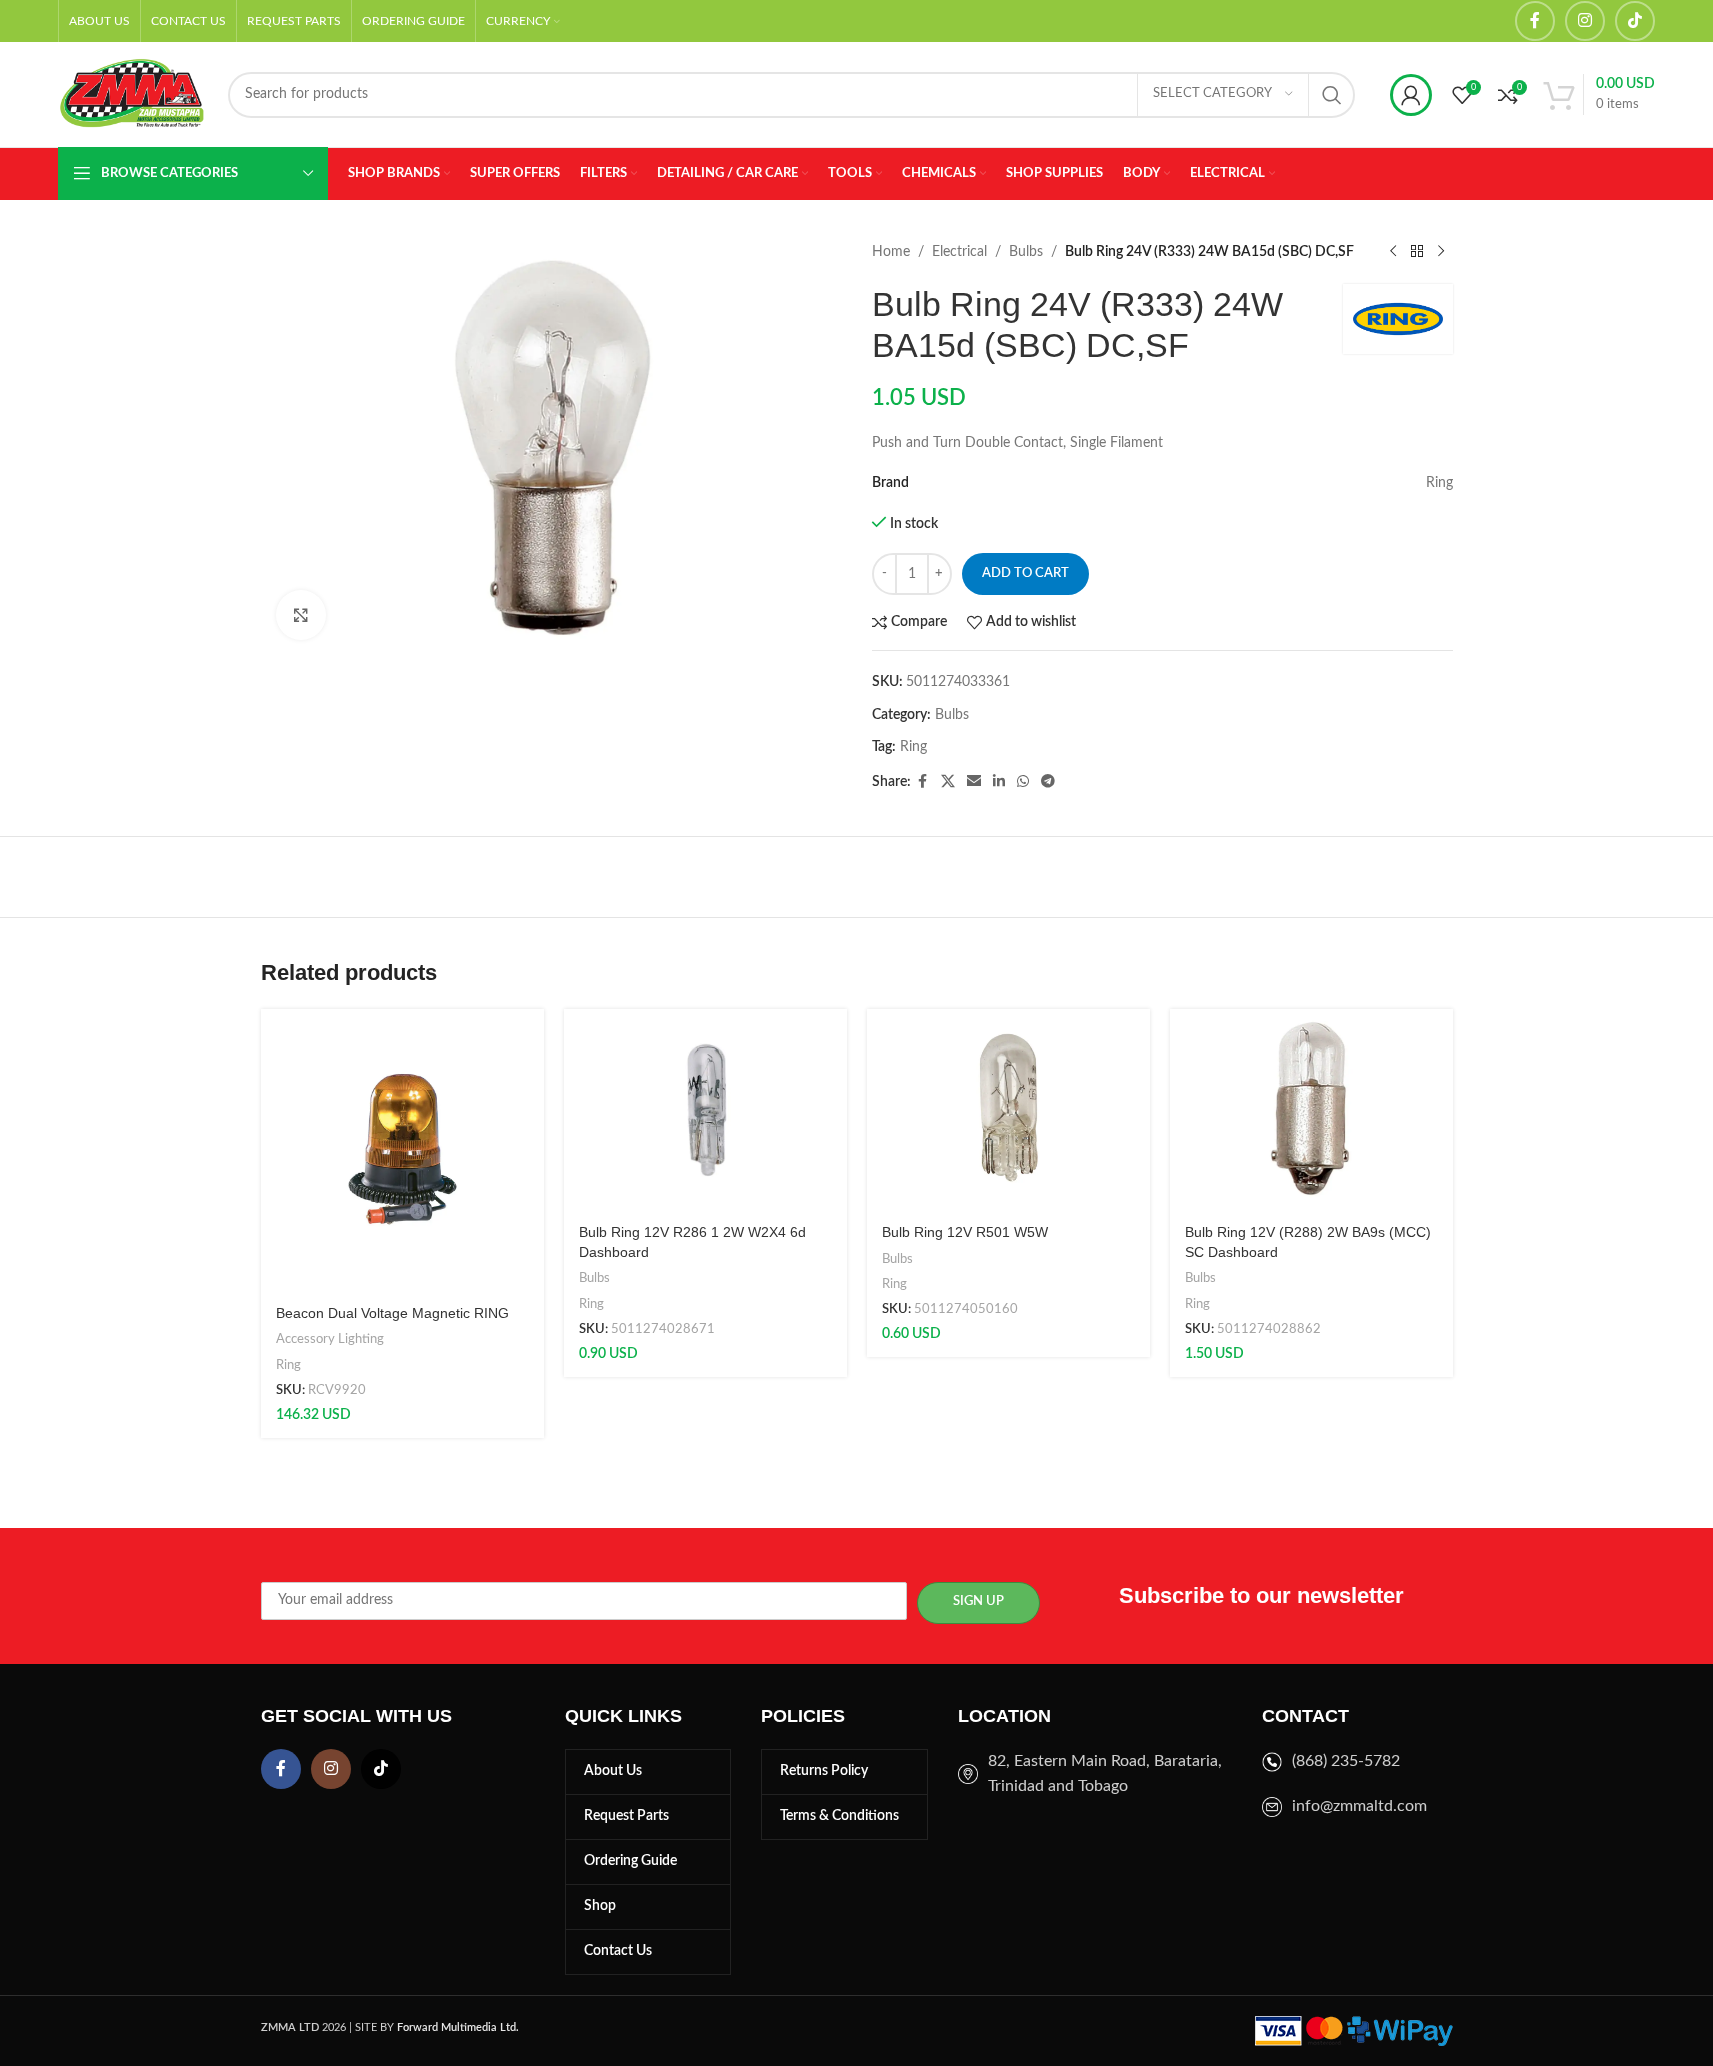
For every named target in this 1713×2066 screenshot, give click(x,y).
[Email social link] (974, 782)
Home (891, 252)
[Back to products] (1417, 252)
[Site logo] (133, 94)
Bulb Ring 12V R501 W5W (965, 1232)
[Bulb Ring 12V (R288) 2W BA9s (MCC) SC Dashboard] (1311, 1110)
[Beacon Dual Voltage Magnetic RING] (402, 1150)
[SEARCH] (1332, 95)
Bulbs (1026, 252)
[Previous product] (1393, 252)
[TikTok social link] (1635, 21)
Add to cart (1025, 573)
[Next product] (1441, 252)
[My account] (1411, 95)
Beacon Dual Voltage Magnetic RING (392, 1313)
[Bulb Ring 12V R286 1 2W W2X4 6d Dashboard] (705, 1110)
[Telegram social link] (1048, 782)
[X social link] (948, 782)
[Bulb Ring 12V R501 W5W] (1008, 1110)
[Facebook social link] (1535, 21)
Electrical (959, 252)
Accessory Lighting (330, 1339)
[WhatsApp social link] (1023, 782)
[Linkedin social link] (999, 782)
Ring (913, 747)
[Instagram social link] (1585, 21)
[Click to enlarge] (301, 615)
